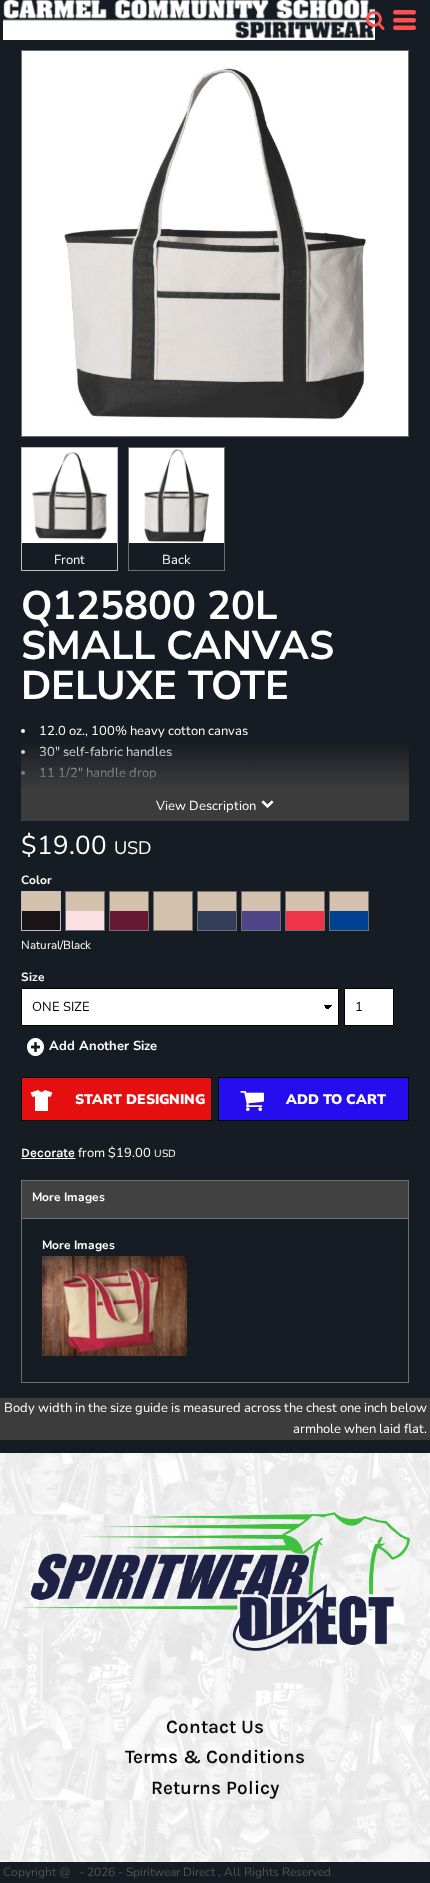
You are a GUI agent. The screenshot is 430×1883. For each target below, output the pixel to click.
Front (69, 560)
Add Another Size (103, 1046)
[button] (375, 20)
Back (176, 560)
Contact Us (215, 1727)
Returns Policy (215, 1788)
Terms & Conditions (215, 1757)
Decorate (48, 1152)
